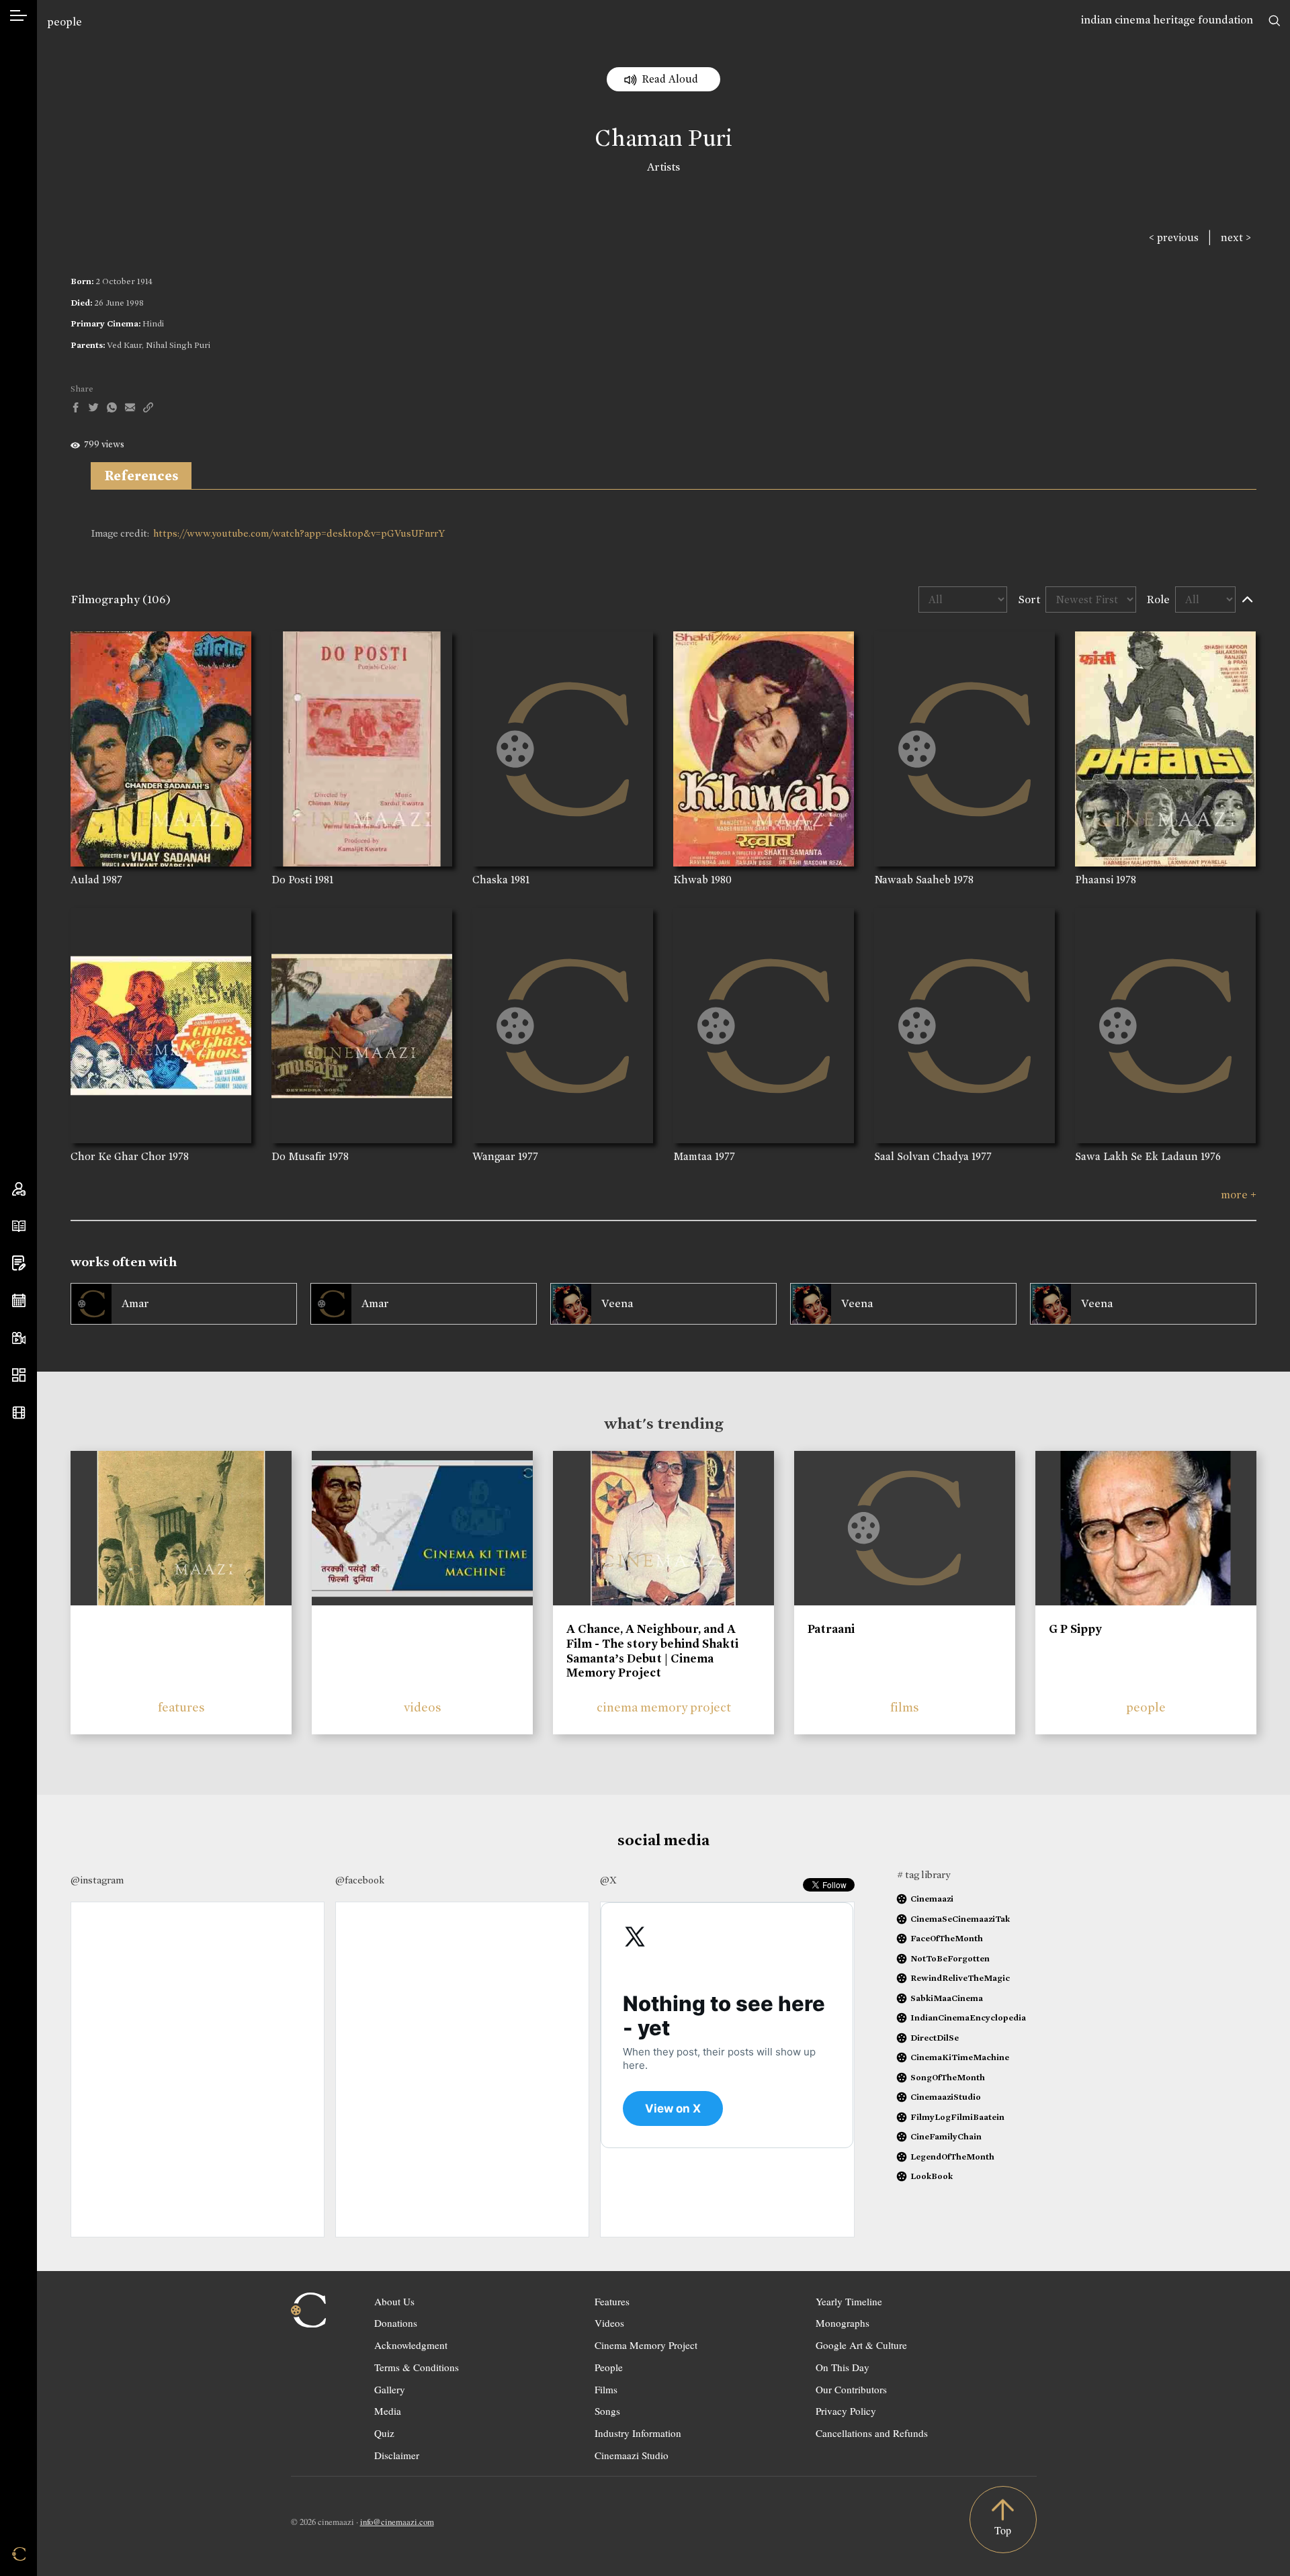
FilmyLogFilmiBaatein (957, 2117)
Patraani (831, 1629)
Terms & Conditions (417, 2367)
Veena (617, 1303)
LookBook (932, 2176)
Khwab (691, 880)
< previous (1174, 237)
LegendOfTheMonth (952, 2157)
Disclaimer (397, 2455)
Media (388, 2411)
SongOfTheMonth (948, 2077)
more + (1239, 1195)
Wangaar (494, 1156)
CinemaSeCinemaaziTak (960, 1919)
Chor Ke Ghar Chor (118, 1156)
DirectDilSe (935, 2038)
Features (612, 2301)
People (609, 2367)
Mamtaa (693, 1156)
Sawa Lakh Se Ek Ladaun (1136, 1156)
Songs (607, 2411)
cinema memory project (664, 1707)
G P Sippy (1075, 1629)
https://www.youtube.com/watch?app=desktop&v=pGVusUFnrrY (299, 533)
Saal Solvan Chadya (921, 1156)
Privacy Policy (846, 2411)
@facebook (360, 1880)
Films (606, 2389)
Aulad (85, 880)
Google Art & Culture (861, 2345)
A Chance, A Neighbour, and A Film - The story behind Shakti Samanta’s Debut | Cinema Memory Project (652, 1651)
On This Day (843, 2367)
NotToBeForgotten (950, 1958)
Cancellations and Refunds (872, 2433)
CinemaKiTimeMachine (960, 2057)
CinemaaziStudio (946, 2097)
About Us (394, 2301)
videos (423, 1707)
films (905, 1707)
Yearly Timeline (849, 2301)
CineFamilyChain (946, 2136)
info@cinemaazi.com (397, 2522)
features (181, 1707)
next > (1236, 237)
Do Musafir (299, 1156)
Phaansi (1094, 880)
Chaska (490, 880)
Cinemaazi (932, 1899)
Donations (396, 2323)
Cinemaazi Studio (632, 2455)
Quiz (384, 2433)
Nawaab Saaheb (912, 880)
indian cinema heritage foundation (1167, 20)
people (64, 22)
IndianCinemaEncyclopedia (968, 2017)
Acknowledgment (411, 2345)
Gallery (390, 2389)
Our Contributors (851, 2389)
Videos (609, 2323)
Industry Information (638, 2433)
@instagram (97, 1880)
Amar (135, 1303)
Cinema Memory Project (646, 2345)
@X (608, 1880)
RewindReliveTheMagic (960, 1978)
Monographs (843, 2323)
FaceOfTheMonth (947, 1938)
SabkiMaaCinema (947, 1998)
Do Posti (292, 880)
